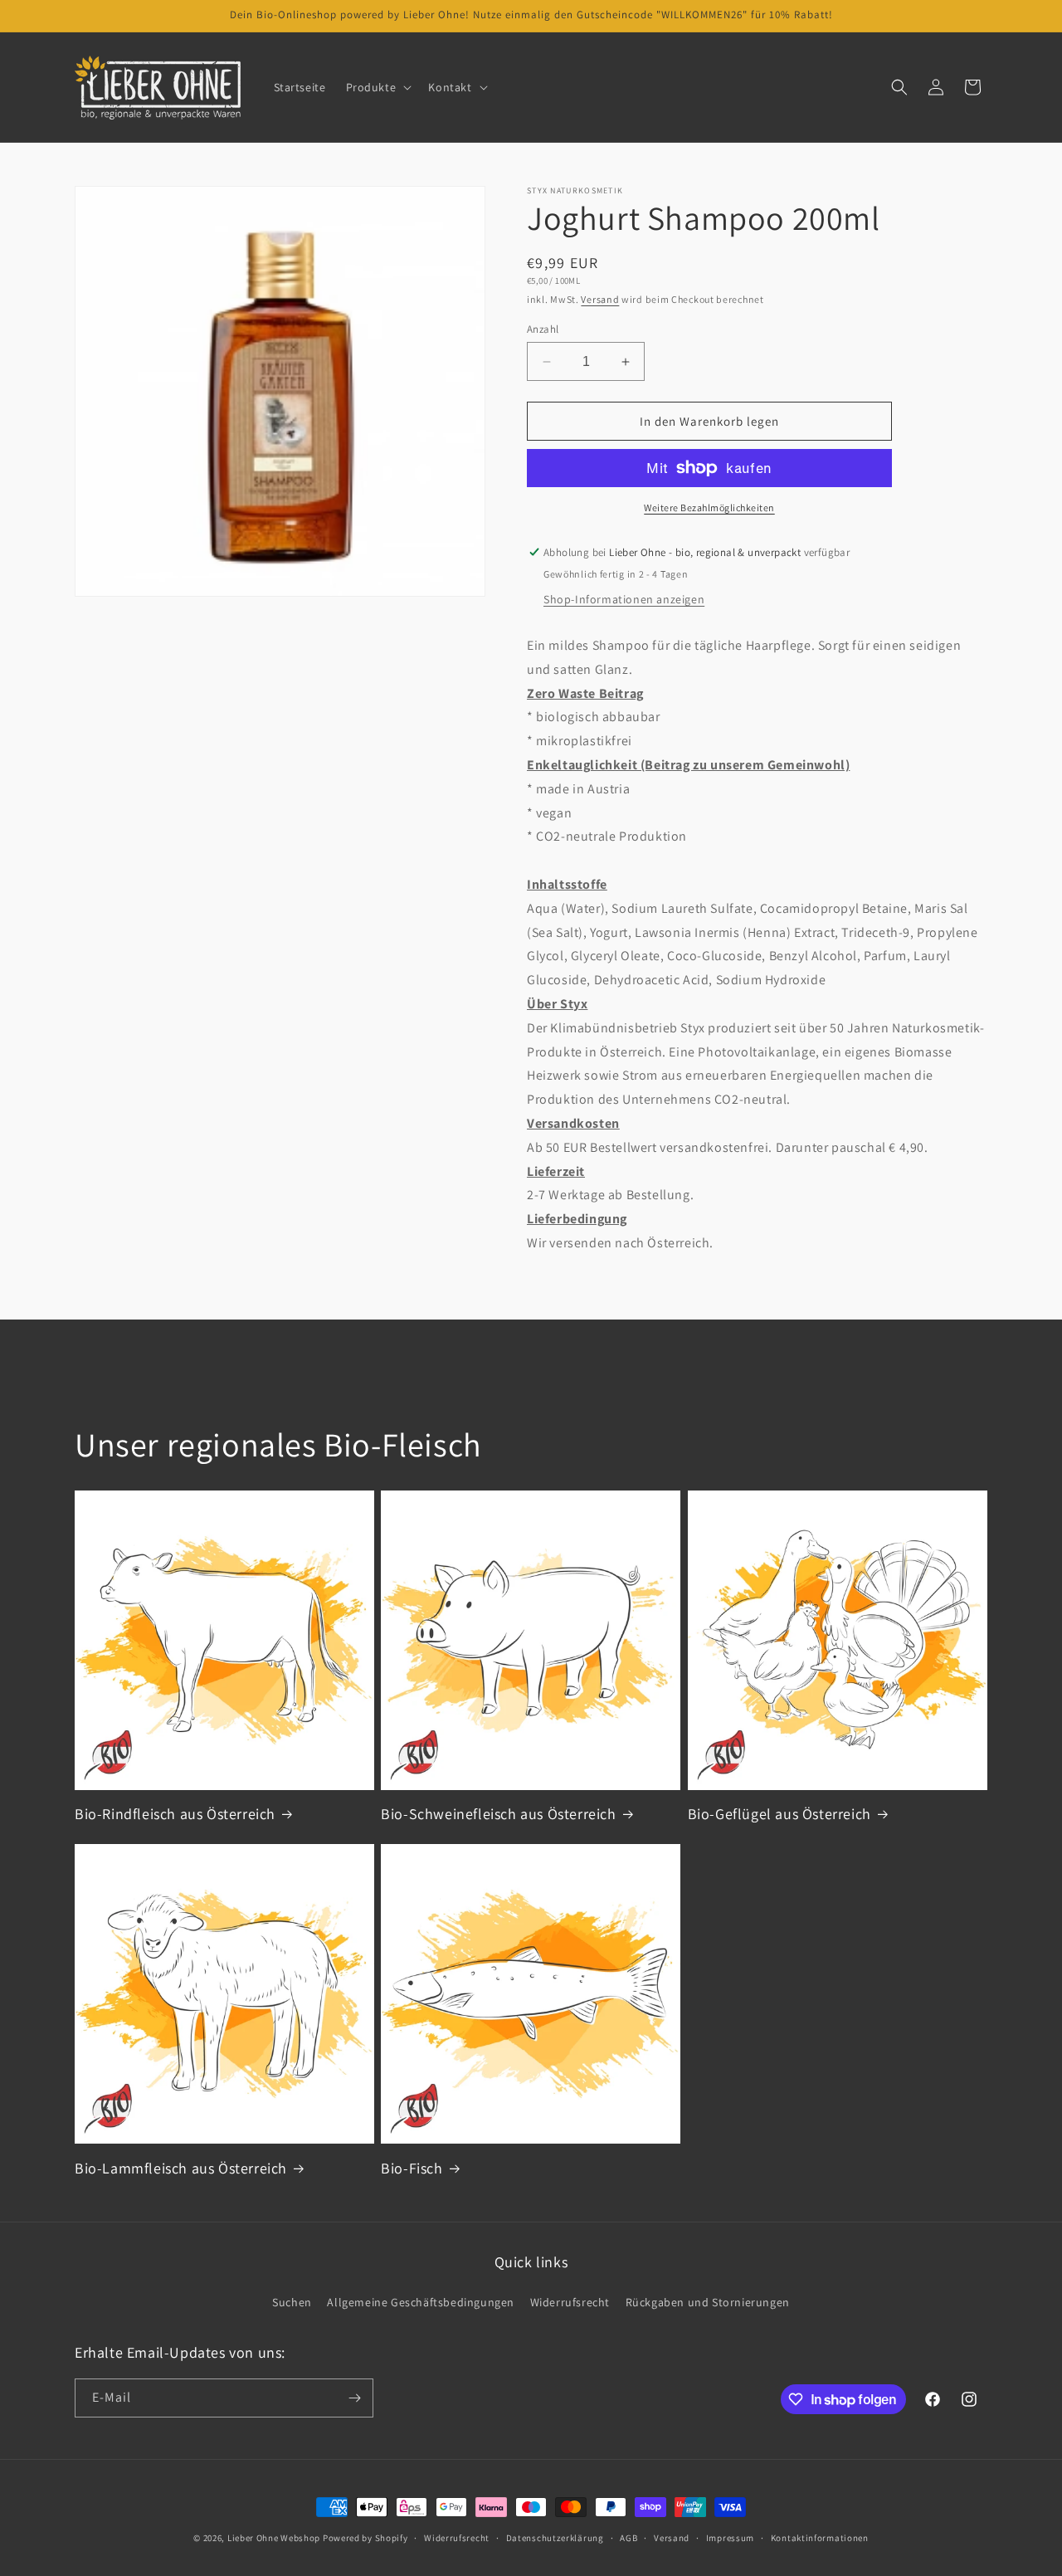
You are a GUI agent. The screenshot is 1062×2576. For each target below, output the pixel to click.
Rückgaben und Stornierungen (708, 2302)
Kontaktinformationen (820, 2538)
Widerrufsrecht (570, 2302)
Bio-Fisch (412, 2168)
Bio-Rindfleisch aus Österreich (175, 1814)
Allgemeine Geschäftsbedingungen (421, 2302)
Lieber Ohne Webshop (274, 2538)
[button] (378, 87)
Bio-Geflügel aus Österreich (779, 1814)
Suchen (292, 2302)
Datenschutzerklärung (555, 2538)
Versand (600, 299)
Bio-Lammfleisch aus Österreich (181, 2168)
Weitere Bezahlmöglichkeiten (709, 507)
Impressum (730, 2538)
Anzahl (543, 329)
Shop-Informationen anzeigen (624, 599)
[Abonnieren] (354, 2398)
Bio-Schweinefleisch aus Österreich (498, 1814)
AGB (628, 2538)
